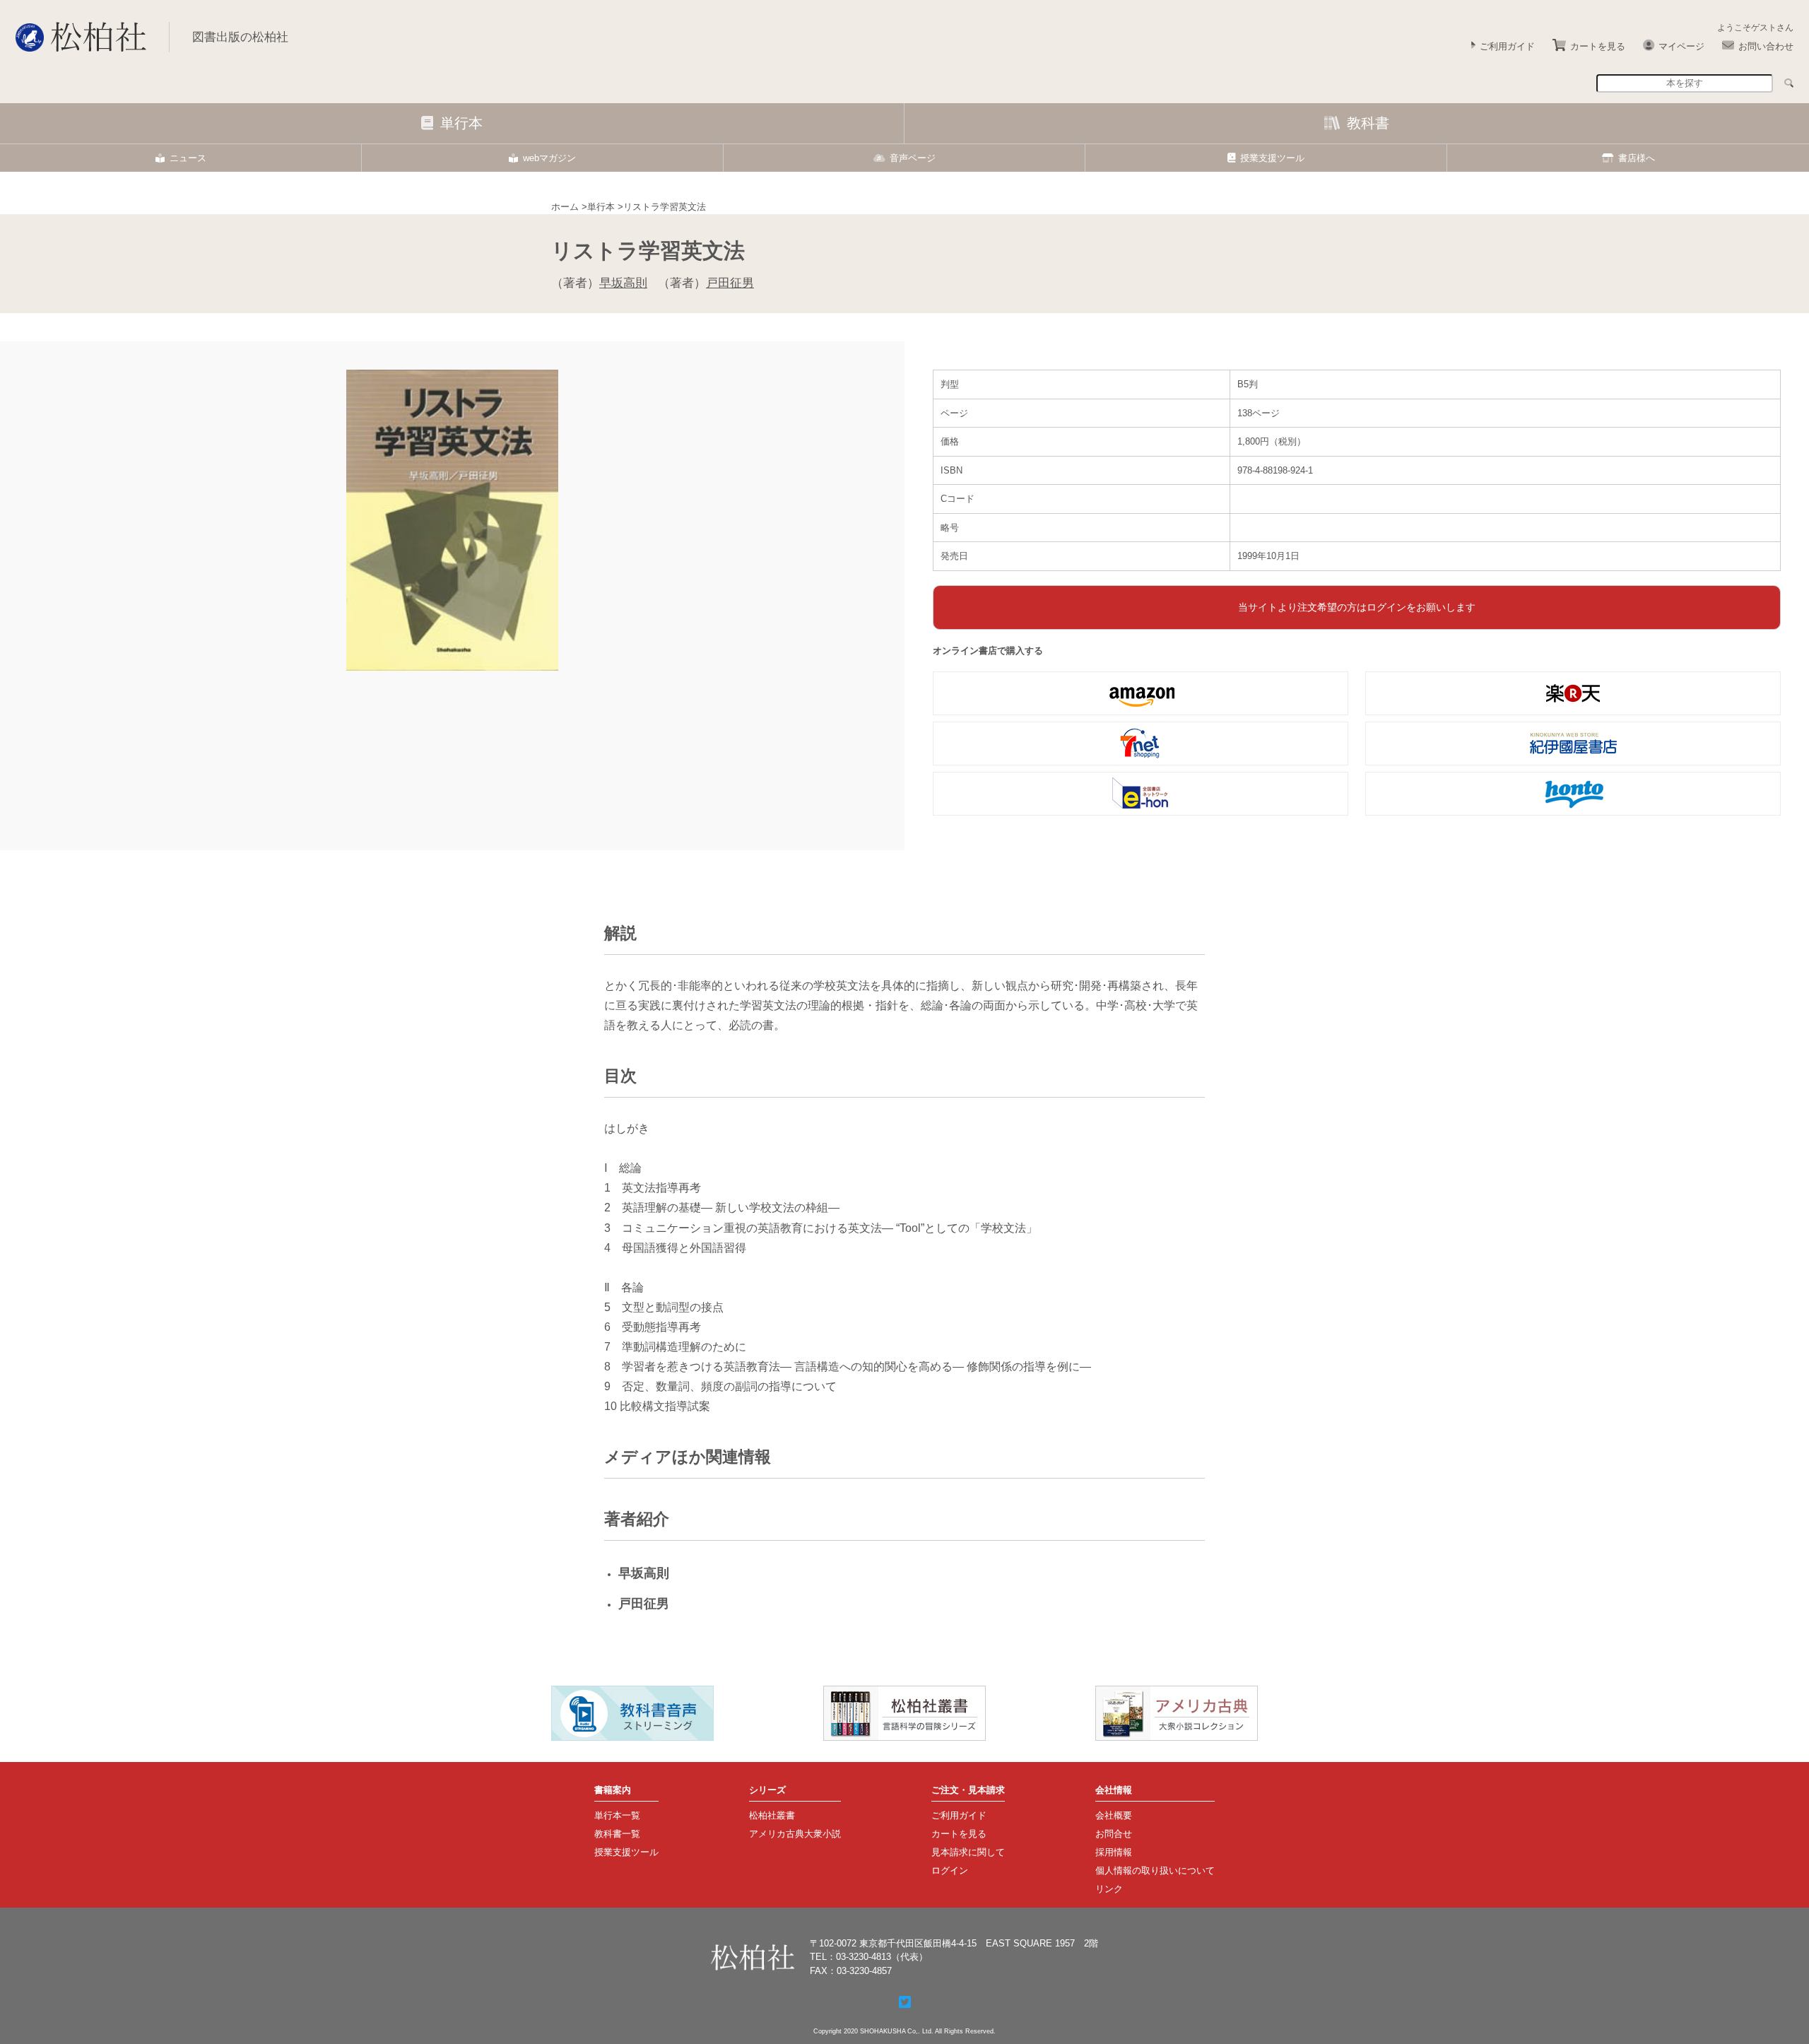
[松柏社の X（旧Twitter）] (905, 2002)
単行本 (461, 123)
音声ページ (913, 158)
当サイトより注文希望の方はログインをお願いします (1357, 607)
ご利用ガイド (1507, 46)
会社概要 (1114, 1815)
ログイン (950, 1870)
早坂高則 (623, 283)
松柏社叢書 (772, 1815)
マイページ (1681, 46)
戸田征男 (730, 283)
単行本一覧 (617, 1815)
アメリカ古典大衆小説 (795, 1834)
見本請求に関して (968, 1852)
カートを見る (1598, 46)
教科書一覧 (617, 1834)
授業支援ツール (1272, 158)
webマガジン (549, 158)
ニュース (188, 158)
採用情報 (1114, 1852)
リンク (1109, 1889)
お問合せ (1114, 1834)
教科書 (1368, 123)
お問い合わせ (1766, 46)
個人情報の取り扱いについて (1155, 1870)
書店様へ (1637, 158)
